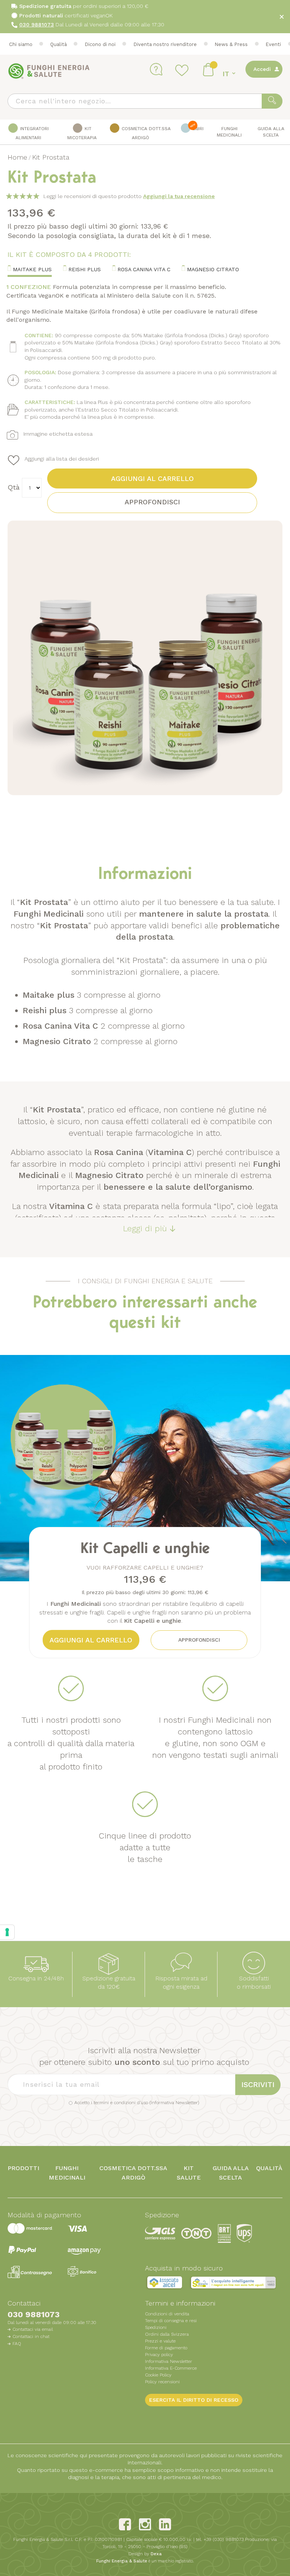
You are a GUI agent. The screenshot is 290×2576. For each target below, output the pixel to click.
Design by (145, 2554)
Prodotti (23, 2168)
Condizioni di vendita (167, 2314)
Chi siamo (21, 44)
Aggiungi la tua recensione (179, 196)
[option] (145, 1468)
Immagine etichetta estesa (58, 434)
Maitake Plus (31, 269)
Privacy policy (159, 2355)
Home (17, 157)
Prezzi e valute (160, 2341)
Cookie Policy (158, 2375)
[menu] (145, 132)
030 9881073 (34, 2314)
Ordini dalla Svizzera (167, 2334)
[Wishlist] (183, 70)
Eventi (273, 44)
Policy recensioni (162, 2382)
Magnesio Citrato (212, 269)
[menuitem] (29, 132)
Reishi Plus (84, 269)
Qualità (59, 44)
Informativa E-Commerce (171, 2368)
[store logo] (49, 71)
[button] (230, 74)
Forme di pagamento (166, 2348)
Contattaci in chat (31, 2336)
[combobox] (145, 101)
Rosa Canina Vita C (143, 269)
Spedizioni (156, 2327)
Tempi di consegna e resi (171, 2321)
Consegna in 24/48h (36, 1978)
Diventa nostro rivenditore (165, 44)
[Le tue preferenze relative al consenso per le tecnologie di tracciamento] (7, 1932)
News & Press (231, 44)
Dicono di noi (100, 44)
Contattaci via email (33, 2329)
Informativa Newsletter (174, 2103)
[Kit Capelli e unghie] (94, 1555)
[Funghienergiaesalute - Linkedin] (165, 2524)
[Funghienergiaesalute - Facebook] (125, 2524)
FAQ (17, 2344)
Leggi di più (145, 1228)
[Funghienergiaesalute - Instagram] (145, 2524)
